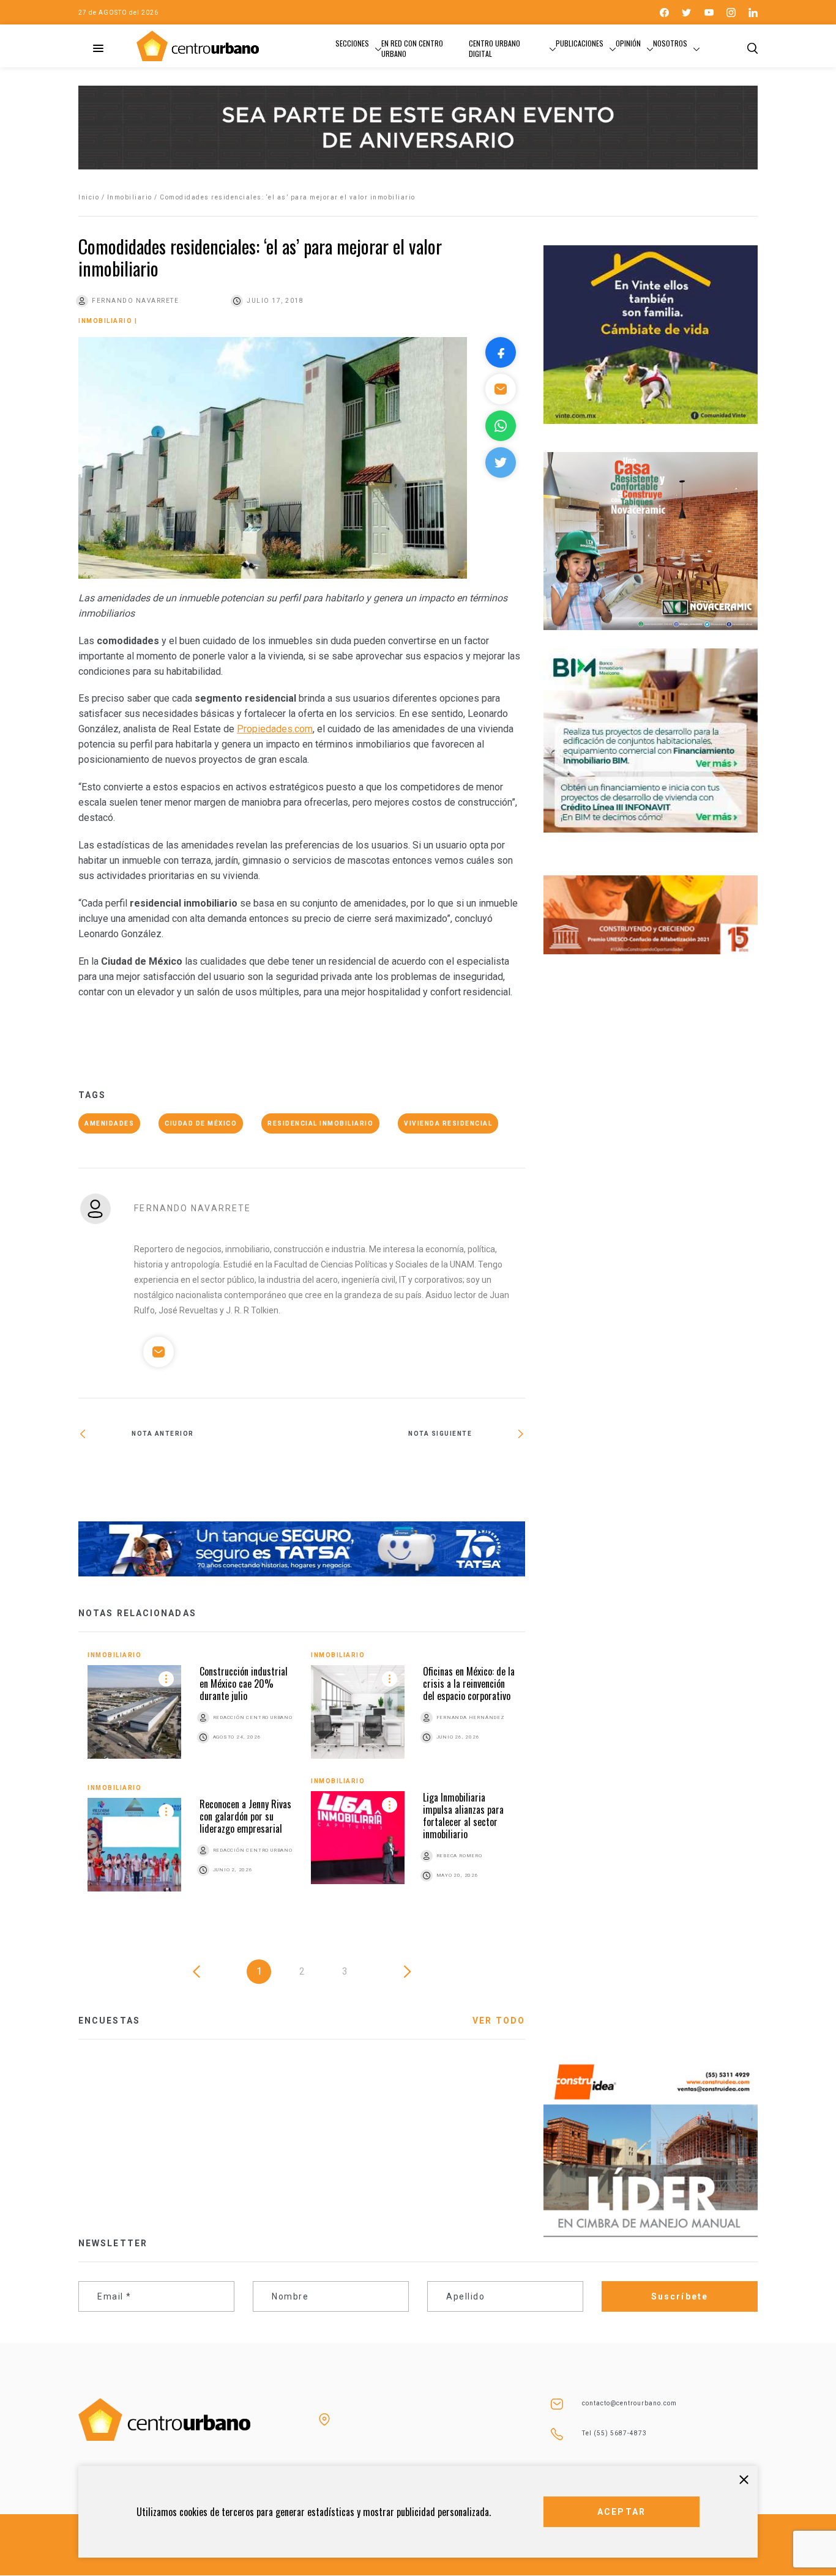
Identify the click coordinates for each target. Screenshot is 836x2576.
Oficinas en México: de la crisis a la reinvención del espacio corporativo (469, 1683)
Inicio (89, 197)
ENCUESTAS (109, 2021)
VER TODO (499, 2021)
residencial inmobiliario (320, 1123)
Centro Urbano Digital (495, 48)
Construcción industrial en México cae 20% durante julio (244, 1683)
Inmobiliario (130, 197)
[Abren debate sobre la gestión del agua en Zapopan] (413, 1474)
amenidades (109, 1123)
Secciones (352, 43)
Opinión (628, 43)
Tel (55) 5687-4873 (614, 2433)
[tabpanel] (302, 1780)
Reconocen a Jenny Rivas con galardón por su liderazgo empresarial (245, 1816)
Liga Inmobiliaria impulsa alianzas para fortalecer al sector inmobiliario (463, 1816)
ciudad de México (201, 1123)
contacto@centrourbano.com (629, 2403)
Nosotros (670, 43)
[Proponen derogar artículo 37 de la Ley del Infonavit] (190, 1474)
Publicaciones (580, 43)
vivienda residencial (448, 1123)
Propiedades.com (275, 729)
